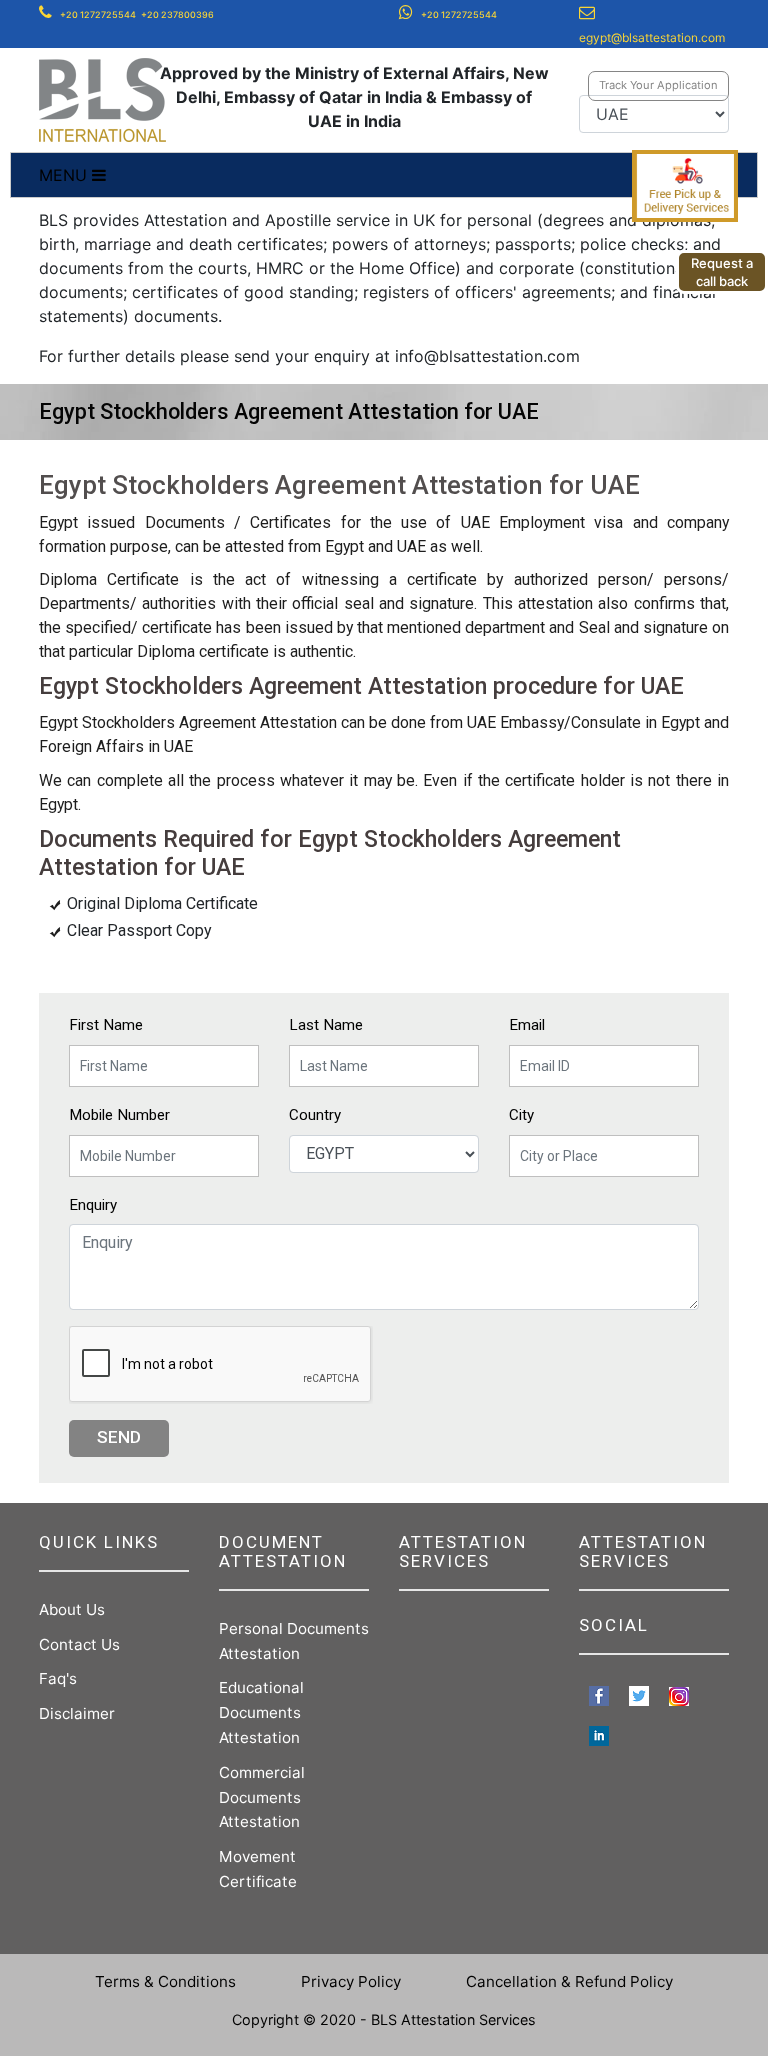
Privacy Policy (351, 1981)
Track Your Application (658, 85)
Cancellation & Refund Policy (569, 1981)
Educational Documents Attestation (261, 1712)
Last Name (326, 1025)
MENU (65, 175)
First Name (106, 1025)
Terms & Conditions (165, 1981)
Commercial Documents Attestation (262, 1797)
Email (527, 1025)
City (521, 1115)
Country (315, 1115)
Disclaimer (77, 1713)
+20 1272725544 (98, 14)
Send (119, 1437)
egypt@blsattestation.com (652, 37)
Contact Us (79, 1644)
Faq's (58, 1678)
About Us (72, 1609)
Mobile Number (119, 1115)
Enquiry (93, 1205)
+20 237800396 (177, 14)
